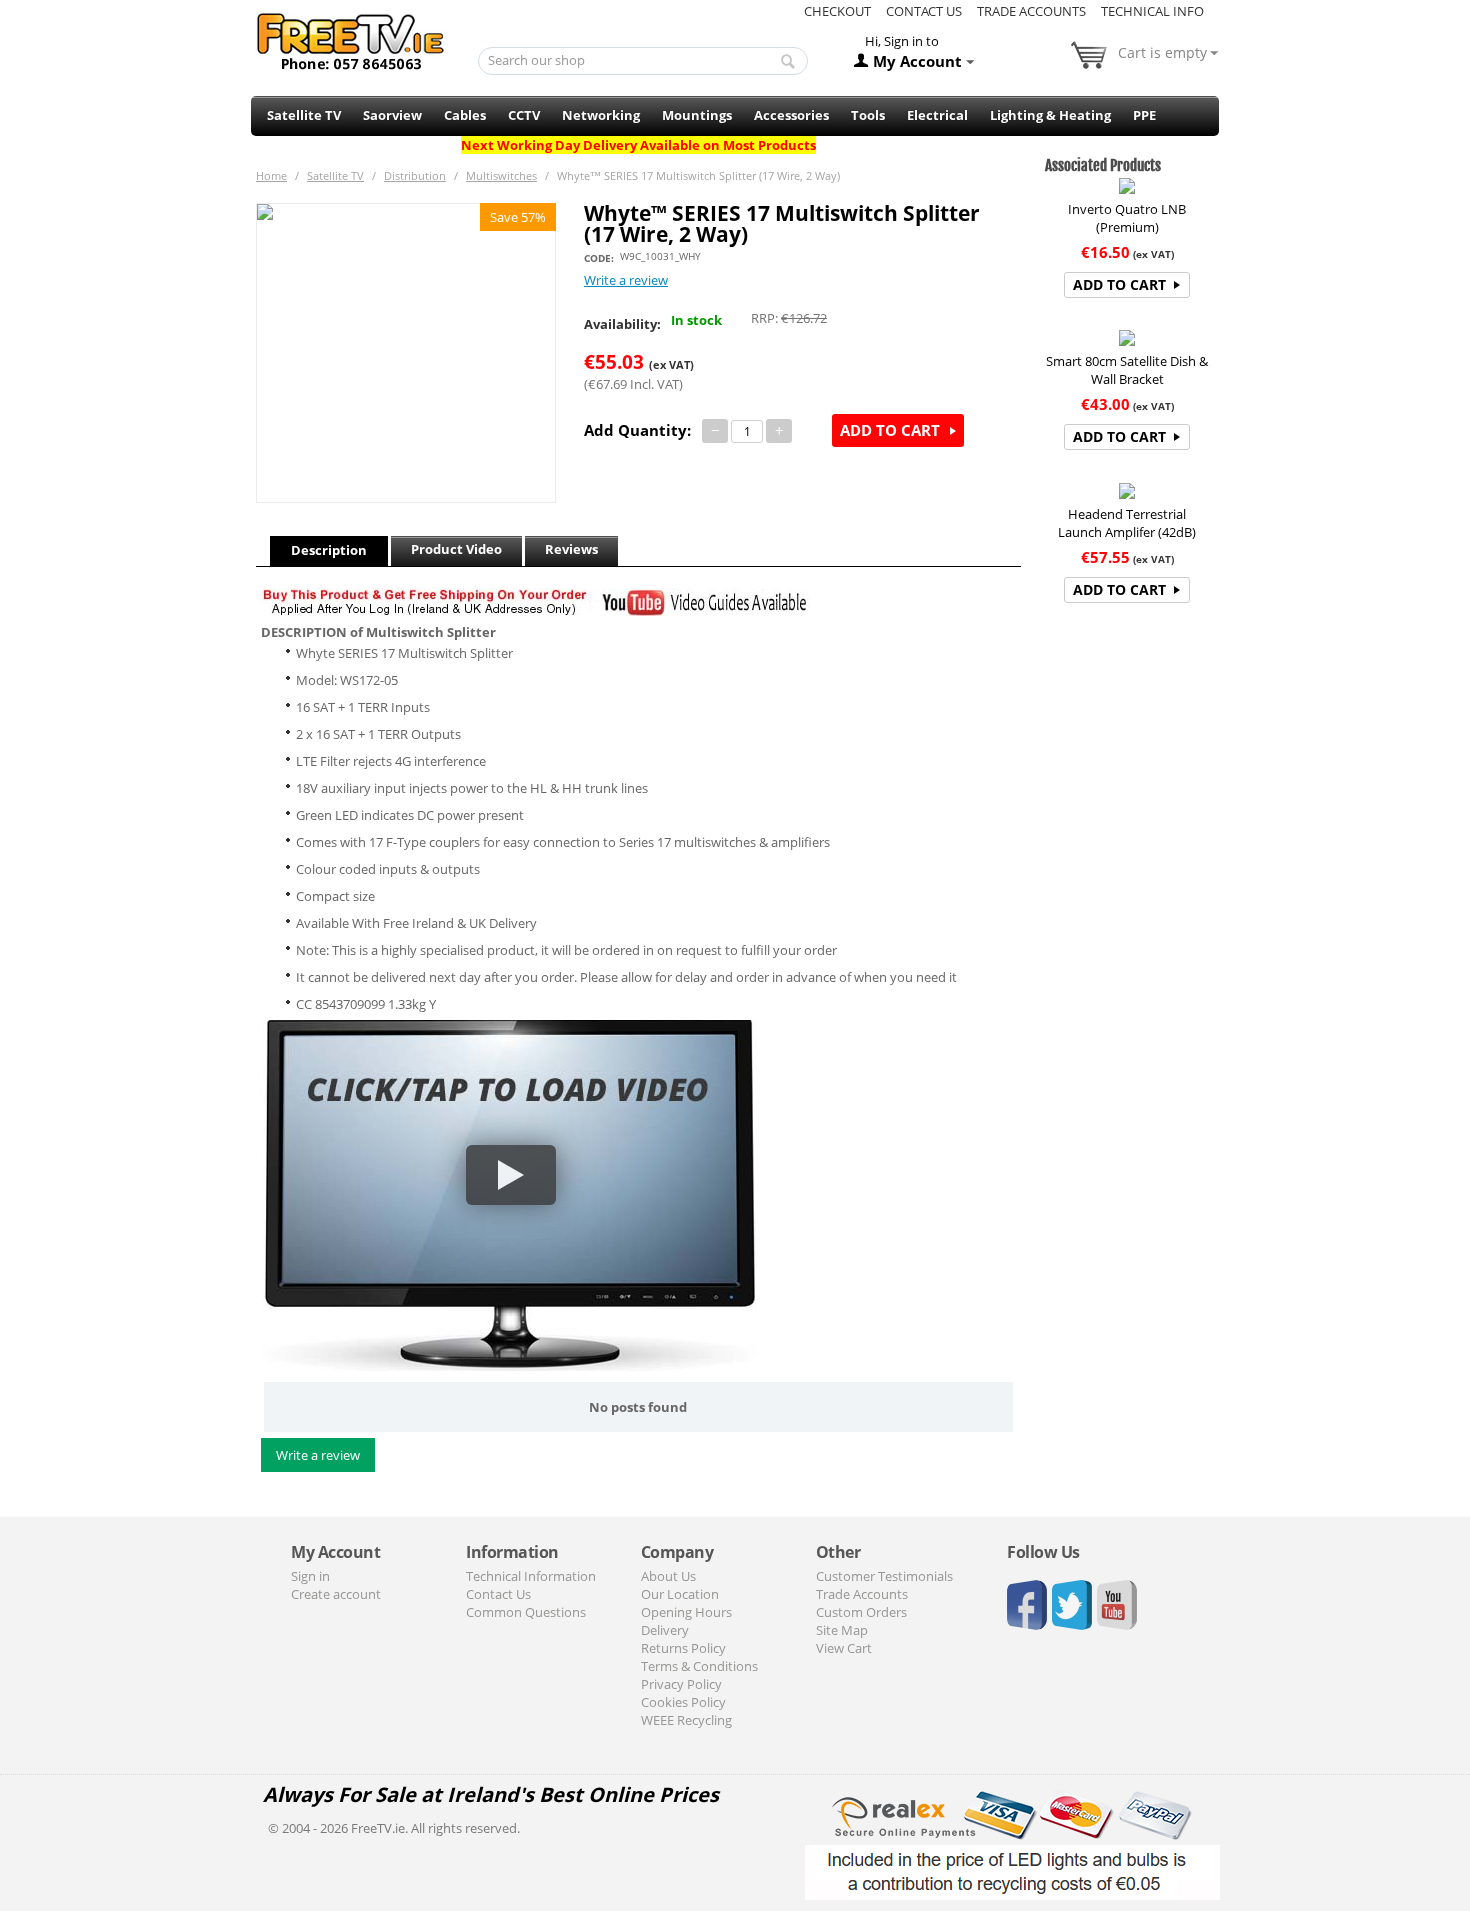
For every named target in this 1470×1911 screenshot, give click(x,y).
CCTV (524, 115)
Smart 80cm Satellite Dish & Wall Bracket (1127, 370)
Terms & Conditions (699, 1666)
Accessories (791, 115)
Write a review (626, 280)
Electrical (937, 115)
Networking (601, 115)
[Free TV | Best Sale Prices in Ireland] (351, 35)
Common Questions (526, 1612)
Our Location (680, 1594)
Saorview (392, 115)
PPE (1144, 115)
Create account (336, 1594)
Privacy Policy (681, 1684)
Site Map (842, 1630)
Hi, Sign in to (902, 41)
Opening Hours (686, 1612)
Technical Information (531, 1576)
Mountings (697, 115)
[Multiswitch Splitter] (406, 353)
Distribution (415, 175)
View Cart (844, 1648)
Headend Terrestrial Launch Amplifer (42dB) (1127, 523)
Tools (868, 115)
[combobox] (643, 61)
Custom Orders (861, 1612)
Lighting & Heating (1050, 115)
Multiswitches (501, 175)
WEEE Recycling (686, 1720)
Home (271, 175)
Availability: (622, 324)
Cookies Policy (683, 1702)
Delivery (665, 1630)
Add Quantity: (637, 430)
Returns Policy (683, 1648)
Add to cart (890, 430)
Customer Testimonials (884, 1576)
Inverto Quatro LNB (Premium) (1127, 218)
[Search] (788, 62)
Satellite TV (304, 115)
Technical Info (1152, 11)
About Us (668, 1576)
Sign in (310, 1576)
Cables (465, 115)
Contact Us (924, 11)
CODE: (599, 258)
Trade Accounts (1031, 11)
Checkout (837, 11)
